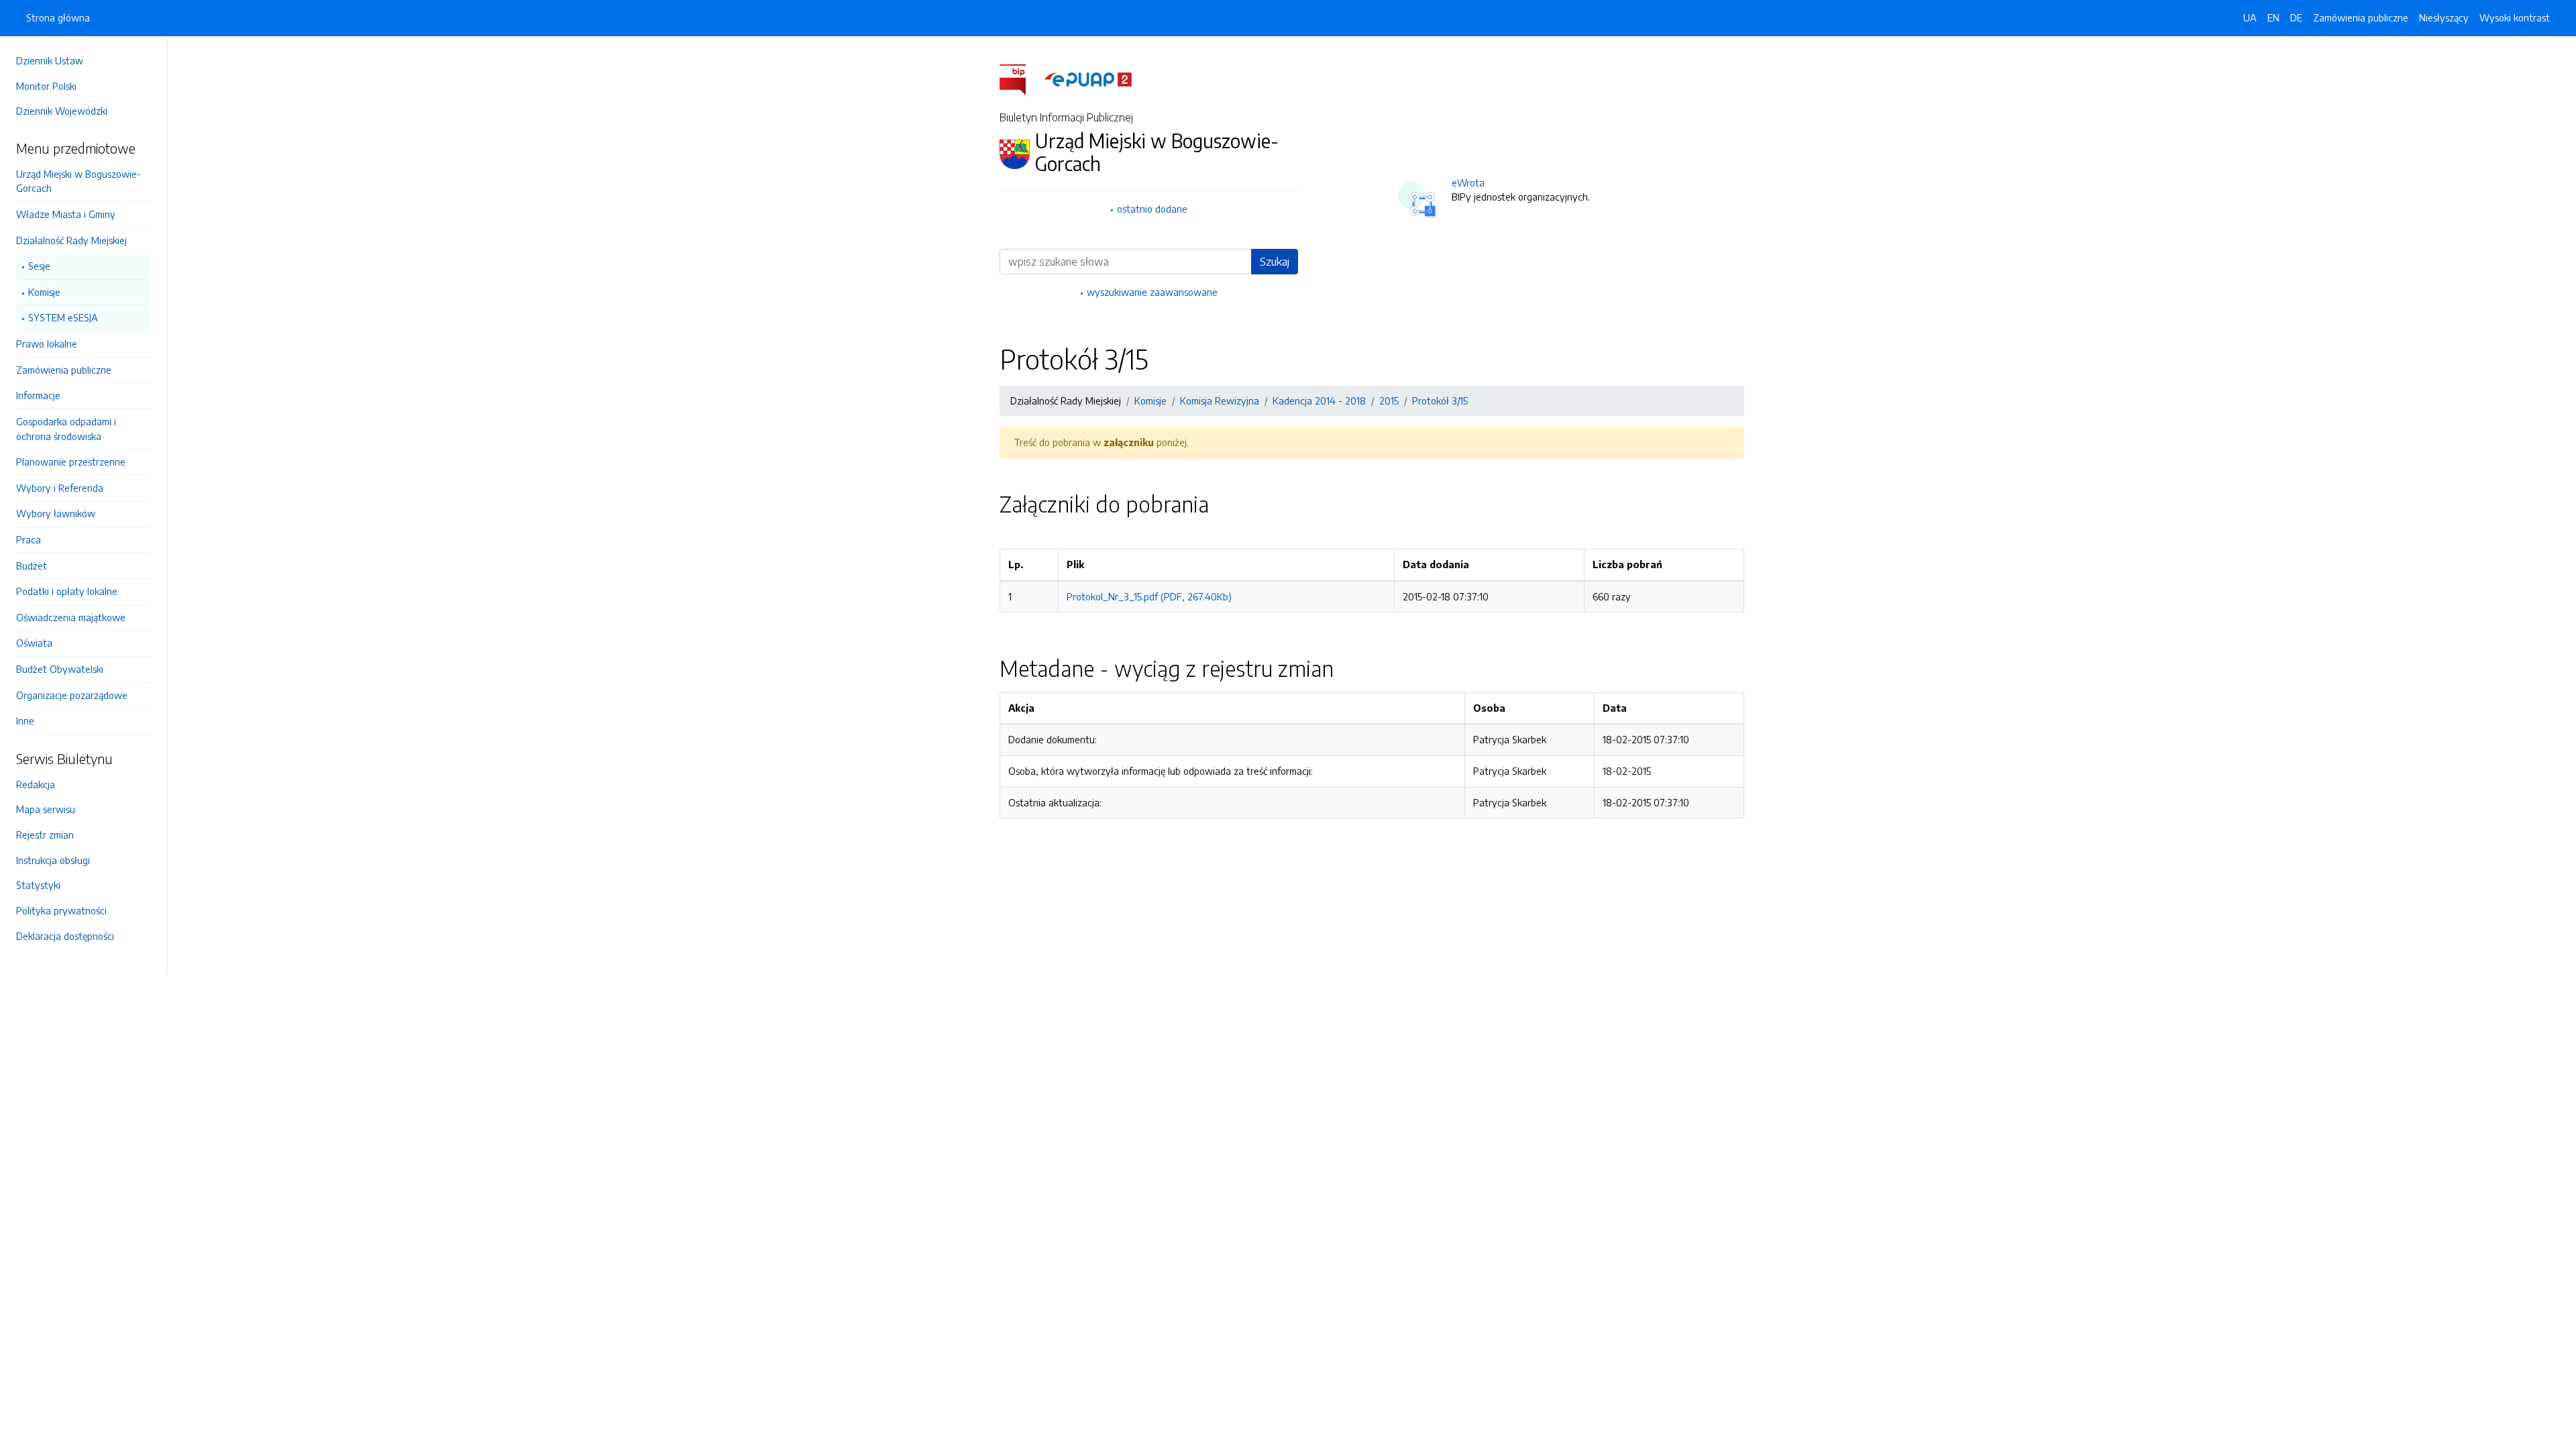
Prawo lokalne (47, 343)
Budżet (32, 566)
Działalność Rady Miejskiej (71, 240)
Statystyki (38, 885)
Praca (29, 539)
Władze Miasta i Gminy (66, 214)
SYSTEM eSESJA (63, 317)
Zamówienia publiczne (64, 370)
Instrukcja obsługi (53, 860)
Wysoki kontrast (2515, 17)
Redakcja (36, 784)
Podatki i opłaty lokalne (67, 591)
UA (2250, 17)
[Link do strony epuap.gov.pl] (1088, 78)
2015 (1389, 400)
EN (2273, 17)
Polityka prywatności (61, 910)
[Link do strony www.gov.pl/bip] (1021, 78)
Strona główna (58, 17)
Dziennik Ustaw (50, 60)
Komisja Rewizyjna (1220, 400)
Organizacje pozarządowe (72, 695)
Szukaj (1275, 262)
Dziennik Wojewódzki (62, 111)
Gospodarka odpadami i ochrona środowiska (66, 429)
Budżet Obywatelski (60, 669)
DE (2296, 17)
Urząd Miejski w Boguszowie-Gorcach (78, 181)
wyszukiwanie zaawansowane (1152, 292)
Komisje (44, 292)
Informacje (38, 395)
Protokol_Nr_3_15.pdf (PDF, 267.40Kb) (1149, 596)
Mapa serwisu (46, 809)
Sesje (39, 266)
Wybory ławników (56, 513)
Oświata (34, 643)
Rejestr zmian (45, 835)
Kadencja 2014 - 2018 (1319, 400)
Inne (25, 720)
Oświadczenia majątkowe (71, 617)
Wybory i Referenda (60, 488)
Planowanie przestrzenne (71, 462)
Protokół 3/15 (1440, 400)
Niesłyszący (2444, 17)
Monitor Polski (46, 86)
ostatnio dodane (1152, 209)
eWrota (1468, 182)
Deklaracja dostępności (65, 936)
